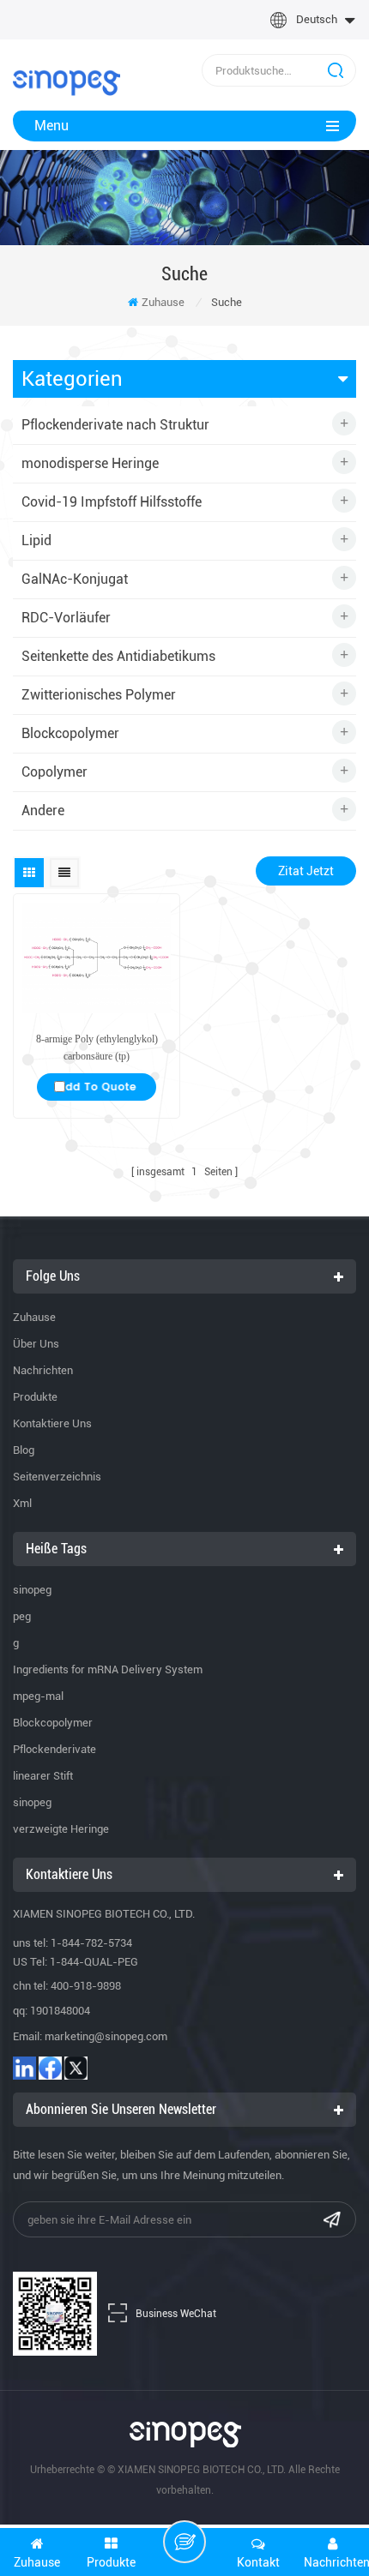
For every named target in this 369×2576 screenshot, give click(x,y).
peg (22, 1616)
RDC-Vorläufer (66, 618)
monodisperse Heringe (90, 463)
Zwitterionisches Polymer (99, 695)
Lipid (36, 540)
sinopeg (32, 1590)
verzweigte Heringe (61, 1829)
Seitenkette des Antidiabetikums (118, 656)
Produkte (35, 1397)
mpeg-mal (38, 1696)
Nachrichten (43, 1370)
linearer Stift (43, 1776)
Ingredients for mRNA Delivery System (108, 1669)
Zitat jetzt (306, 871)
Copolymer (54, 772)
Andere (43, 811)
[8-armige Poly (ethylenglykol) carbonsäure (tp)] (97, 958)
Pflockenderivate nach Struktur (115, 425)
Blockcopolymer (70, 733)
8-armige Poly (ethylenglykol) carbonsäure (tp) (97, 1048)
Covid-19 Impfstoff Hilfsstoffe (112, 502)
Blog (24, 1450)
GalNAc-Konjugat (75, 579)
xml (22, 1503)
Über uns (36, 1344)
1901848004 (60, 2011)
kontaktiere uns (52, 1423)
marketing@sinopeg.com (106, 2036)
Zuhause (163, 302)
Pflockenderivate (54, 1749)
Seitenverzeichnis (57, 1477)
